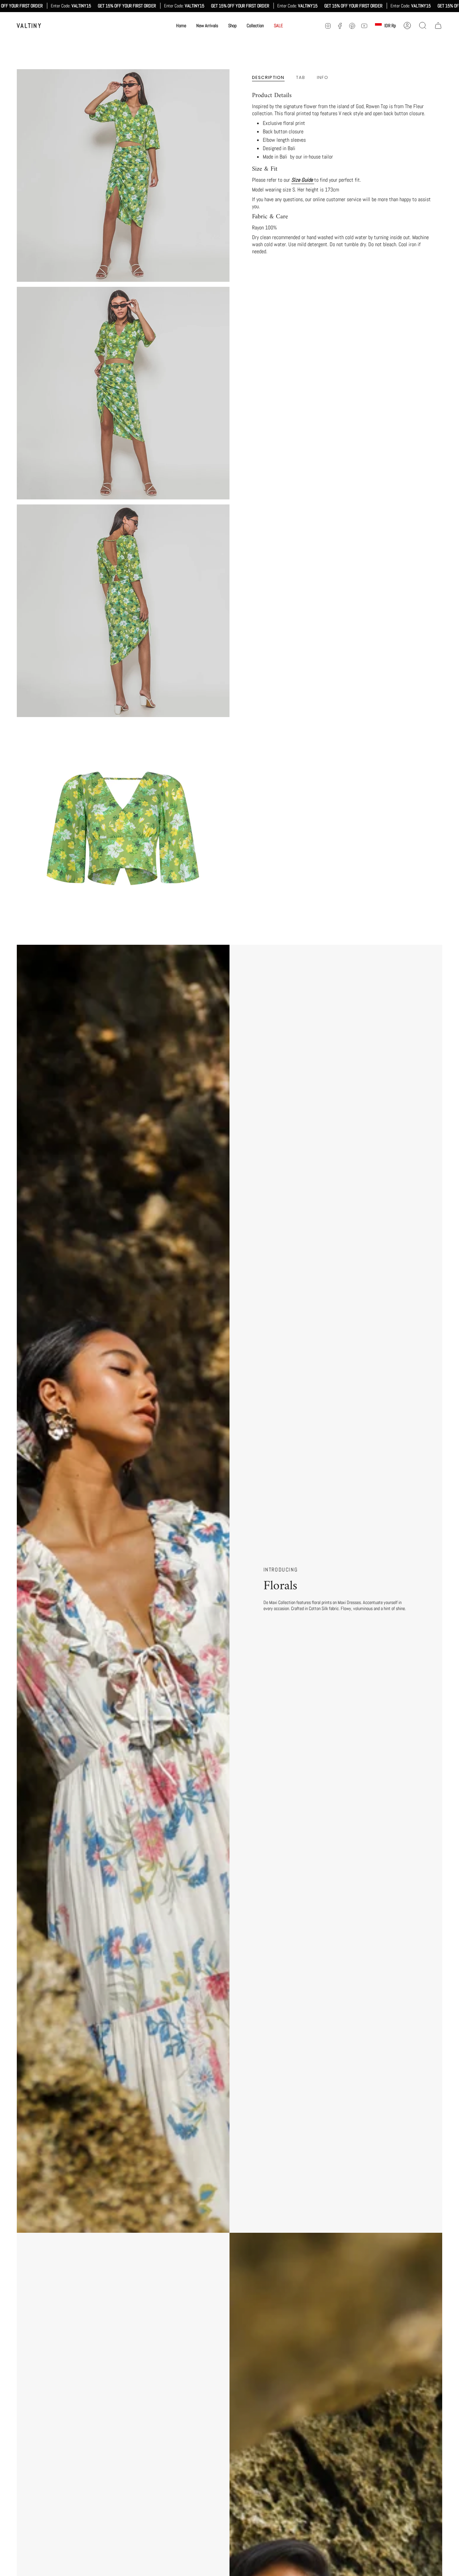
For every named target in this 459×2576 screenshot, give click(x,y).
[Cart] (438, 26)
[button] (232, 26)
